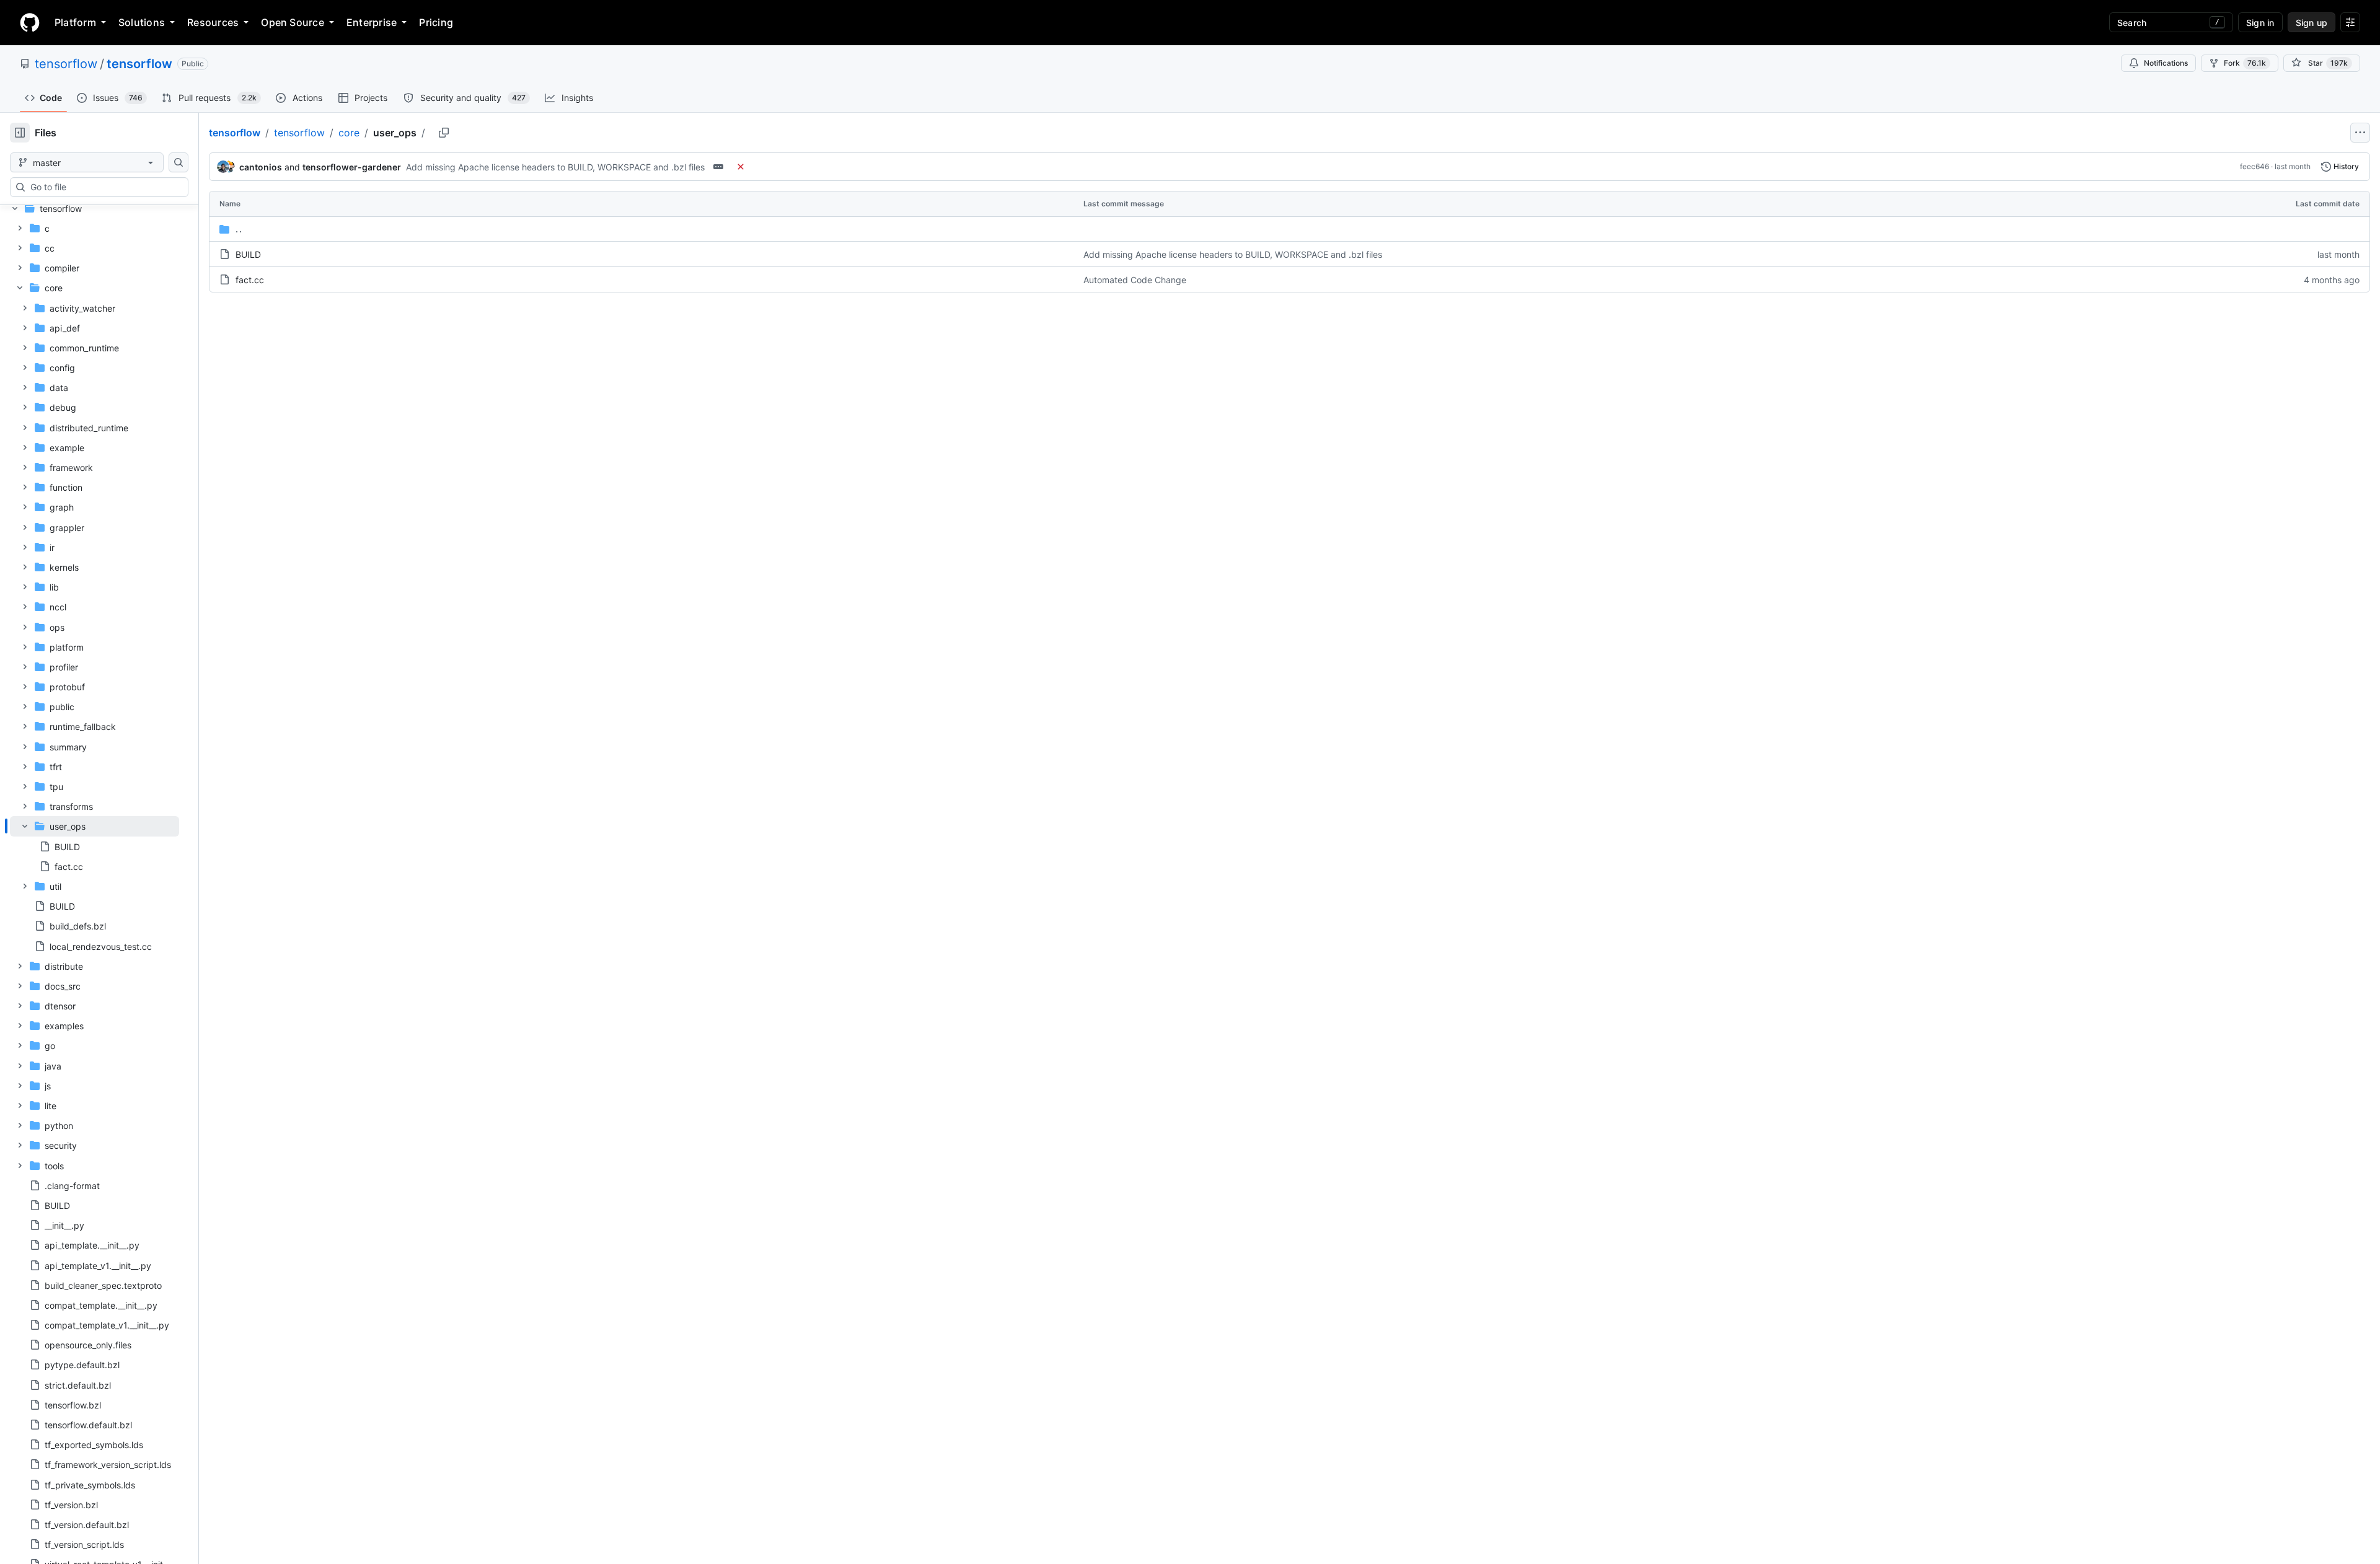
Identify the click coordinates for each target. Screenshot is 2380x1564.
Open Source (293, 22)
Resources (213, 22)
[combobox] (104, 187)
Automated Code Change (1135, 280)
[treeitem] (95, 846)
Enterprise (372, 22)
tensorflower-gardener (352, 167)
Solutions (142, 22)
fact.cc (250, 280)
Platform (75, 22)
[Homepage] (30, 22)
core (349, 133)
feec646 (2254, 166)
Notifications (2166, 63)
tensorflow (66, 64)
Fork (2245, 63)
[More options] (2360, 133)
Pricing (436, 22)
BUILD (248, 254)
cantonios (261, 167)
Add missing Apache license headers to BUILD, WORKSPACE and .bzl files (555, 167)
